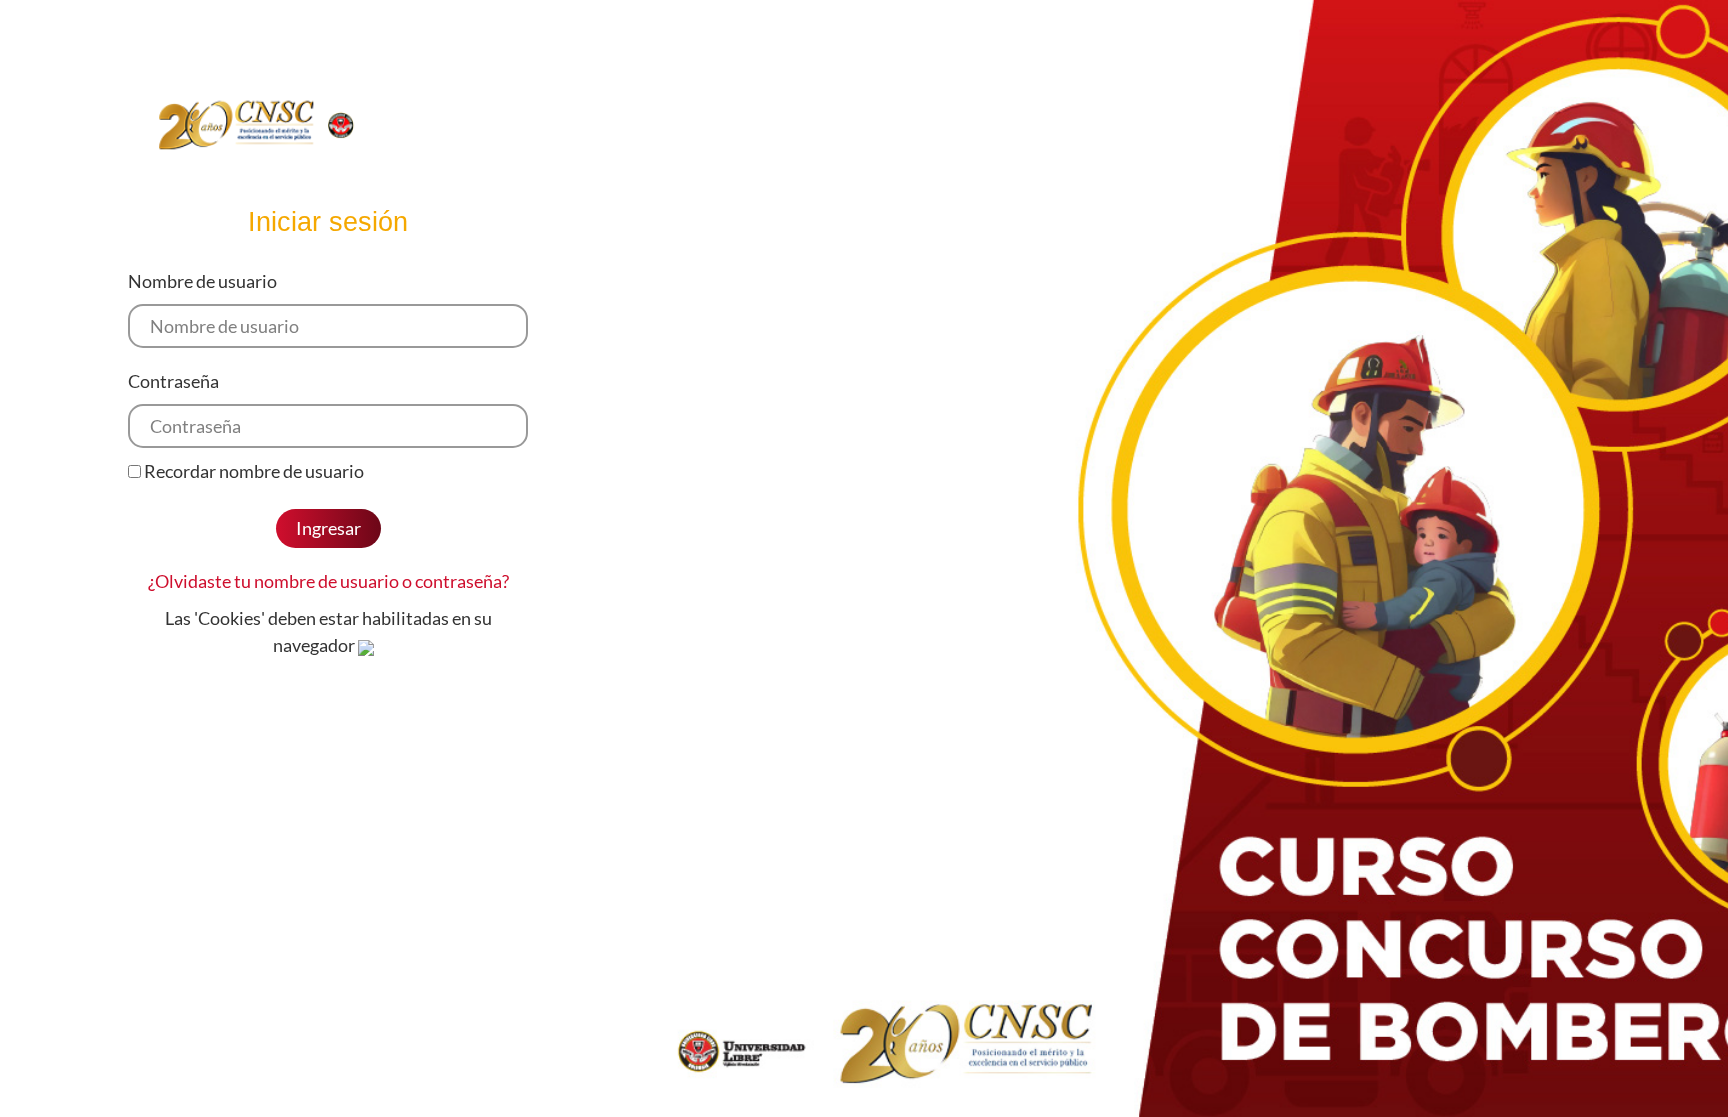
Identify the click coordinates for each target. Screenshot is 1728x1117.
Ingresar (328, 528)
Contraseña (173, 381)
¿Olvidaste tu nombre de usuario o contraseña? (328, 581)
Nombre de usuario (202, 281)
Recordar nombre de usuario (254, 471)
